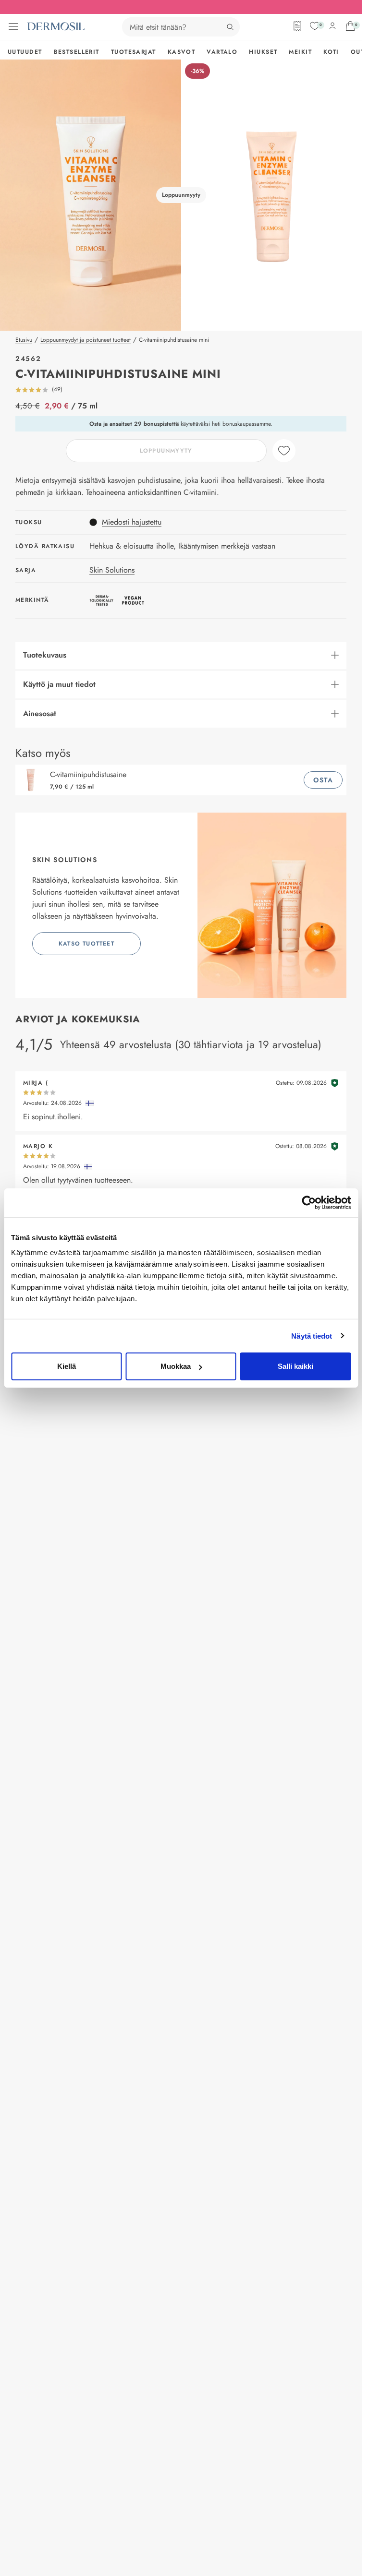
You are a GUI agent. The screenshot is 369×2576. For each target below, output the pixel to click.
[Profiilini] (332, 26)
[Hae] (230, 27)
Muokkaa (176, 1366)
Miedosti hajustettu (132, 522)
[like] (284, 451)
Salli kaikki (295, 1366)
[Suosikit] (315, 26)
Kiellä (67, 1366)
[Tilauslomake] (297, 26)
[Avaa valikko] (13, 26)
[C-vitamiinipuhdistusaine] (33, 780)
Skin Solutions (112, 570)
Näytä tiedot (312, 1336)
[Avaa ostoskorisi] (350, 26)
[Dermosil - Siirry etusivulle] (56, 26)
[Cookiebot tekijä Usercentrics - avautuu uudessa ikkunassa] (309, 1202)
